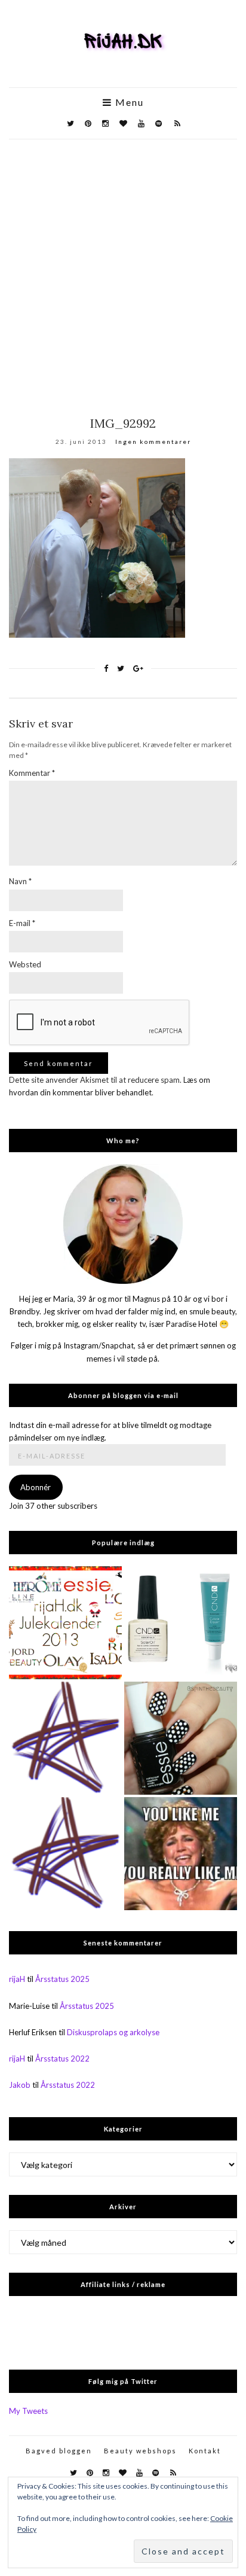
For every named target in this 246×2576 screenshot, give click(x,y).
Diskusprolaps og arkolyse (113, 2032)
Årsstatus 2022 (62, 2059)
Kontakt (205, 2451)
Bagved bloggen (59, 2451)
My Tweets (28, 2411)
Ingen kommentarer (153, 441)
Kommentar (32, 773)
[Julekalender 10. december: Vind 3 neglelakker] (65, 1623)
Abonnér (36, 1487)
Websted (25, 964)
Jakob (20, 2085)
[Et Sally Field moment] (181, 1854)
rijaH (17, 1979)
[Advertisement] (123, 269)
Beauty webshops (140, 2451)
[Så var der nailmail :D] (65, 1738)
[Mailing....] (65, 1854)
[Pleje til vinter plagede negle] (181, 1623)
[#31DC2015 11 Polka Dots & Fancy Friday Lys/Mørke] (181, 1738)
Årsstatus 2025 (62, 1979)
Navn (20, 881)
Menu (128, 102)
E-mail (22, 923)
